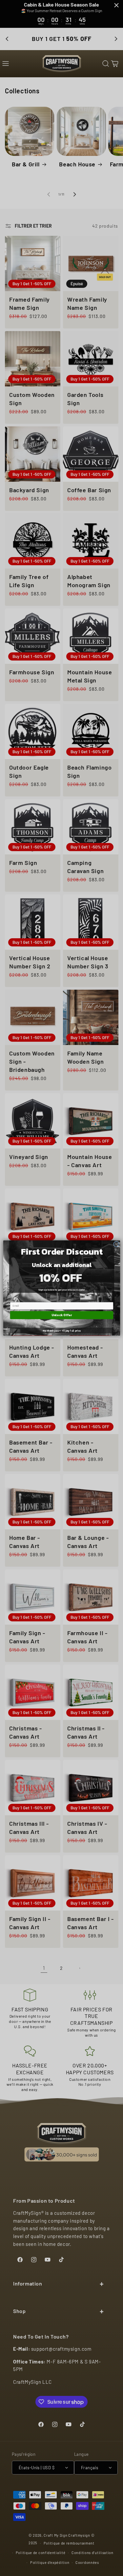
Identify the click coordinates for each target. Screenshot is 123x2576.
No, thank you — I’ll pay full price (62, 1330)
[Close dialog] (116, 1244)
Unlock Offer (61, 1315)
